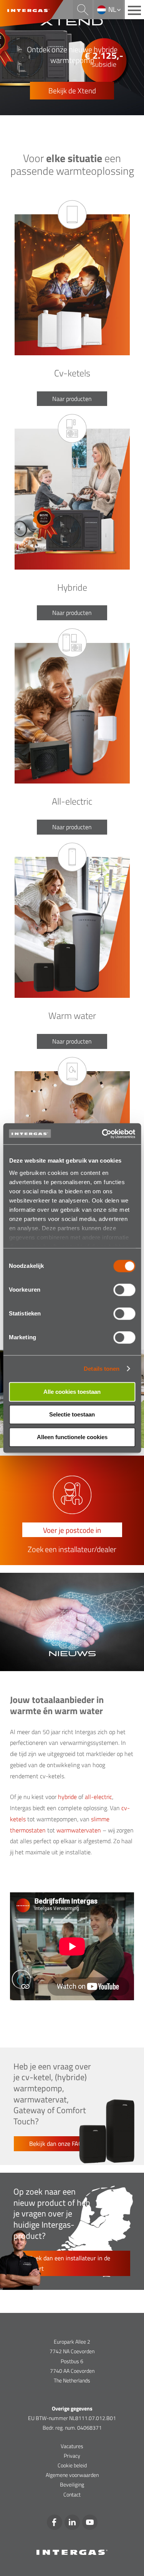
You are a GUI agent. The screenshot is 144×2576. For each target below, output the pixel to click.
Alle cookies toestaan (72, 1392)
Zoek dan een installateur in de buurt (70, 2263)
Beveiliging (72, 2484)
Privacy (72, 2456)
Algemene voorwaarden (72, 2475)
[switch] (124, 1290)
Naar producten (72, 399)
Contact (72, 2494)
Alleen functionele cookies (72, 1437)
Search (83, 10)
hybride (67, 1797)
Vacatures (72, 2446)
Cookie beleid (72, 2465)
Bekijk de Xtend (72, 90)
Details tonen (102, 1369)
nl (112, 9)
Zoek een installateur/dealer (72, 1549)
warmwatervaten (79, 1830)
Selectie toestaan (72, 1414)
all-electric (98, 1797)
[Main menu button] (134, 10)
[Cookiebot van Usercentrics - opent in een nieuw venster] (103, 1134)
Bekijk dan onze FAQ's (58, 2144)
